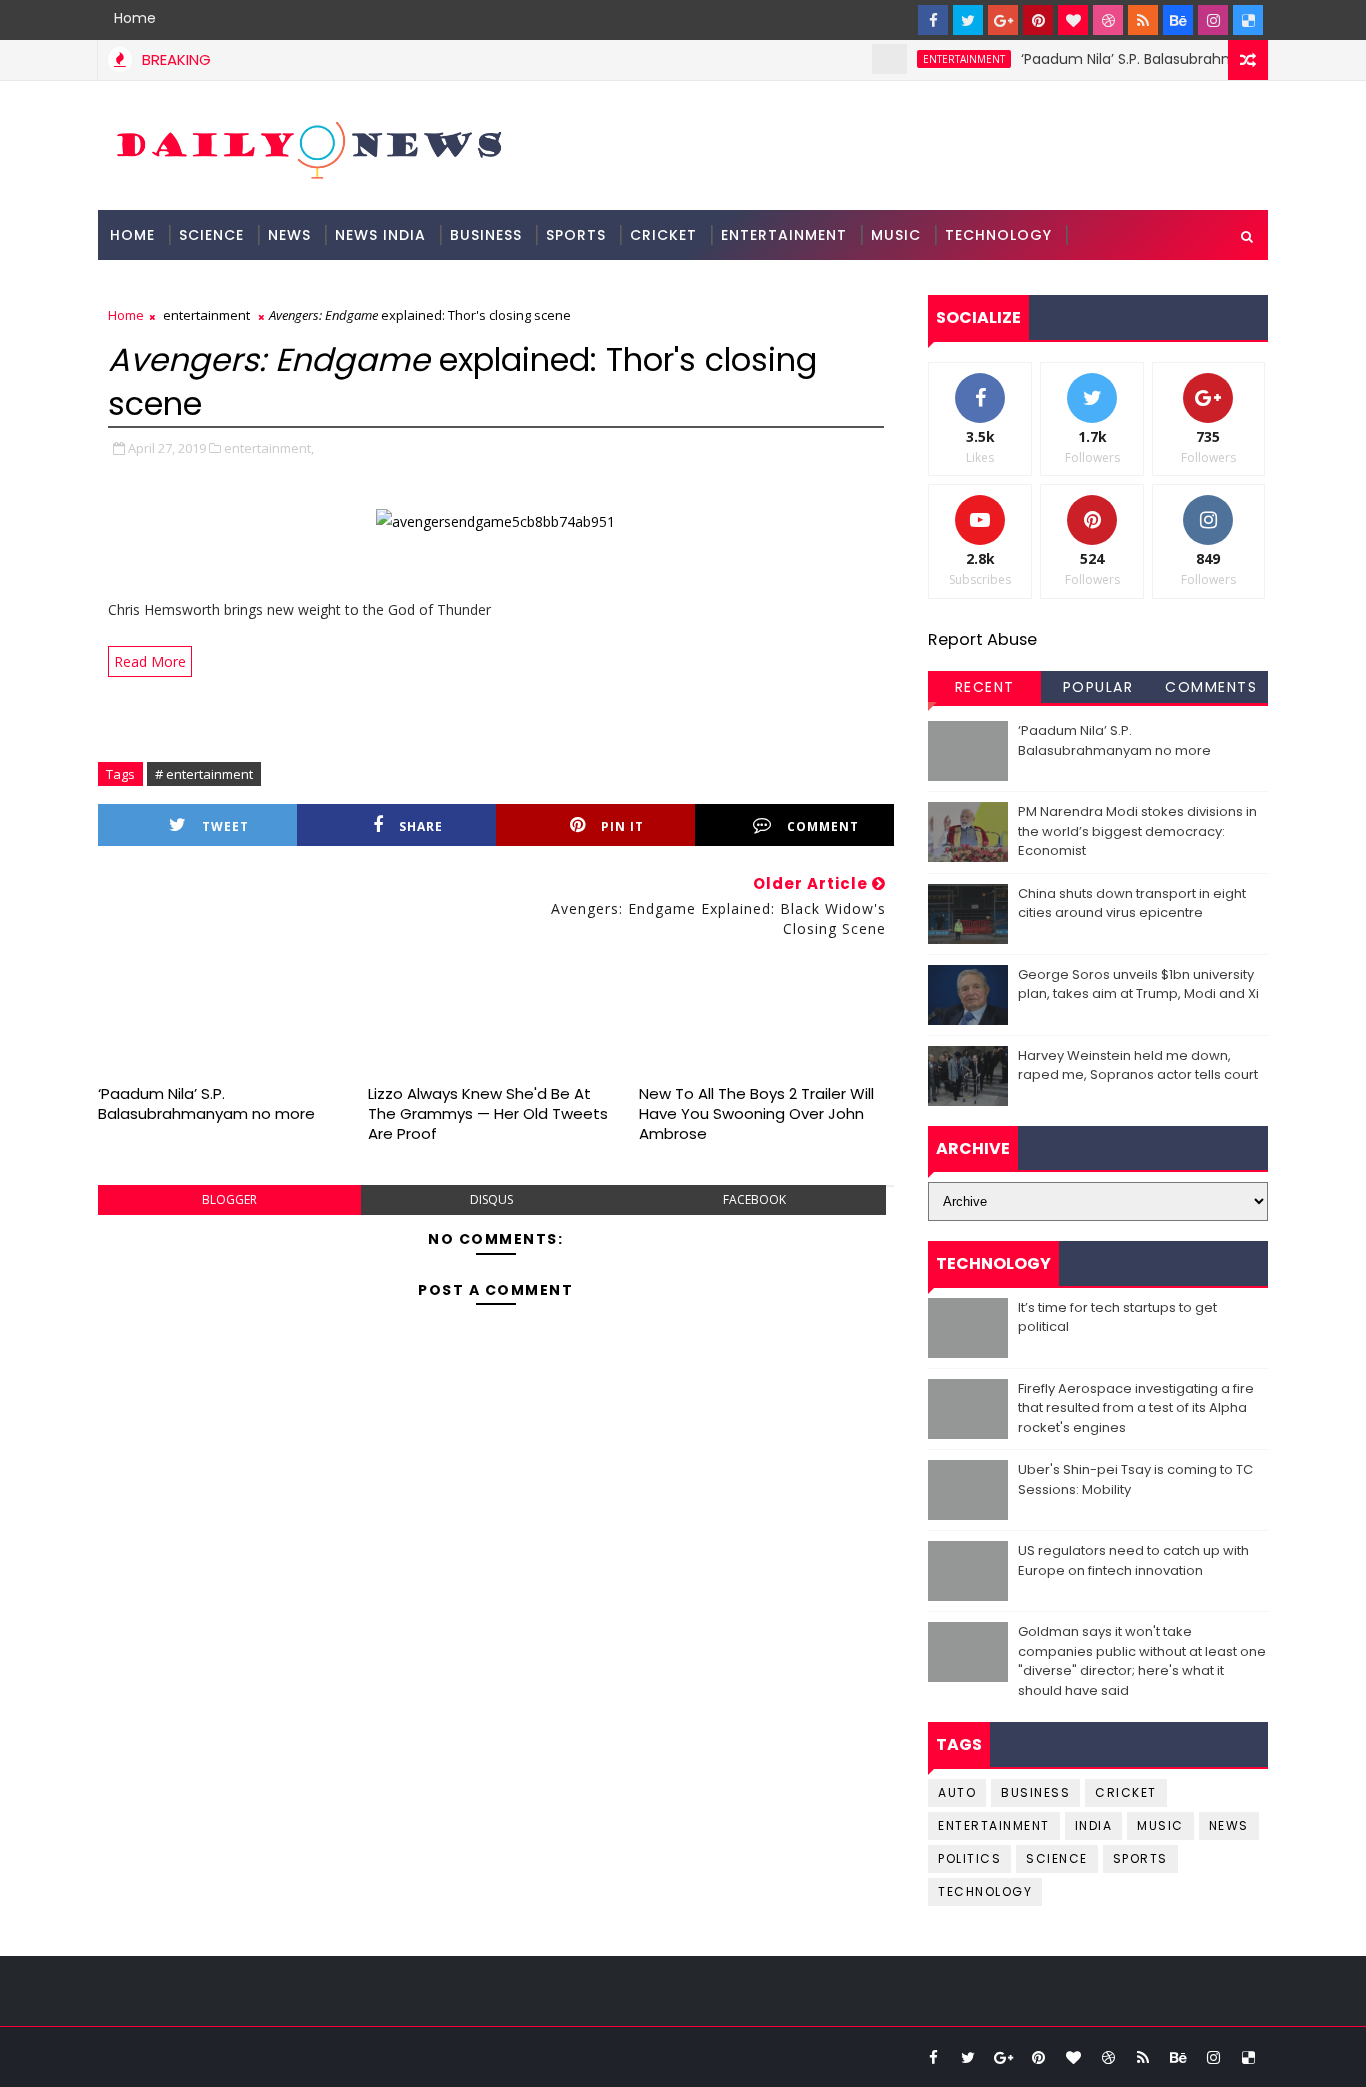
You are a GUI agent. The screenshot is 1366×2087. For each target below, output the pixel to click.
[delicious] (1248, 20)
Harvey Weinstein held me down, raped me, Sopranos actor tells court (1138, 1065)
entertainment (939, 59)
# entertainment (204, 774)
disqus (491, 1199)
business (1035, 1792)
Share (421, 826)
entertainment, (269, 448)
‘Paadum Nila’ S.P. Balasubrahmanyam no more (1160, 59)
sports (1140, 1858)
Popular (1098, 687)
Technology (998, 235)
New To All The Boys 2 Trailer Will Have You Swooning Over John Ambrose (756, 1114)
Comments (1211, 687)
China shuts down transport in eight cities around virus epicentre (1132, 903)
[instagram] (1213, 20)
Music (896, 235)
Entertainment (784, 235)
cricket (1126, 1792)
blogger (229, 1199)
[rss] (1143, 20)
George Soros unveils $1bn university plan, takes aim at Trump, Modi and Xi (1138, 984)
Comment (823, 826)
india (1094, 1825)
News (289, 235)
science (211, 235)
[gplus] (1003, 20)
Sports (576, 235)
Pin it (622, 826)
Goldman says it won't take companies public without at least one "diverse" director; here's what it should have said (1142, 1661)
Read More (150, 661)
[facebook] (933, 20)
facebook (754, 1199)
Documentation (179, 285)
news (1229, 1825)
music (1160, 1825)
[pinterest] (1038, 20)
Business (486, 235)
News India (380, 235)
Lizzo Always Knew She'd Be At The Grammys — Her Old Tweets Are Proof (488, 1114)
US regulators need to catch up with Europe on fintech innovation (1133, 1560)
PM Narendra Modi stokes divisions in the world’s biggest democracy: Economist (1137, 831)
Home (135, 18)
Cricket (663, 235)
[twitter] (968, 20)
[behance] (1178, 20)
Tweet (225, 826)
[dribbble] (1108, 20)
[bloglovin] (1073, 20)
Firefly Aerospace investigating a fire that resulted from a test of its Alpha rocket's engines (1136, 1408)
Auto (957, 1792)
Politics (969, 1858)
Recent (985, 687)
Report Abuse (982, 639)
